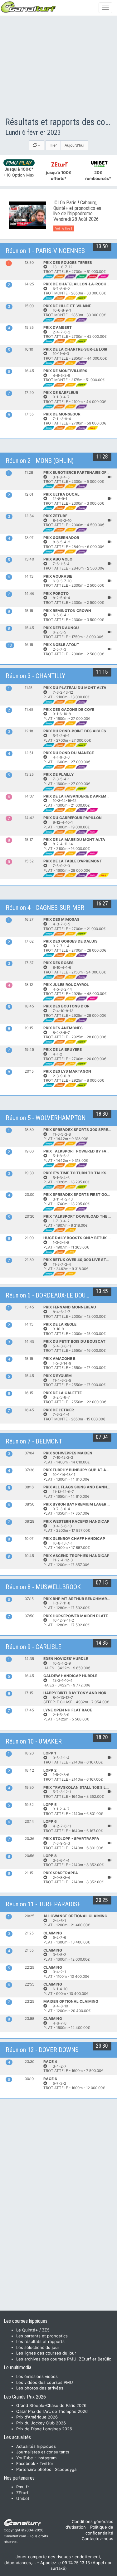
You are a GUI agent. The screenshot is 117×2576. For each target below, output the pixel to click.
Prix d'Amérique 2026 (37, 2417)
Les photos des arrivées (40, 2388)
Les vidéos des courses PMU (45, 2382)
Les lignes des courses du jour (46, 2353)
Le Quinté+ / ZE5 (33, 2330)
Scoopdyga (66, 2469)
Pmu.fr (23, 2487)
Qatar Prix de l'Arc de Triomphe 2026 (52, 2411)
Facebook (26, 2463)
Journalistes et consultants (43, 2452)
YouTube (25, 2458)
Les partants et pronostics (42, 2336)
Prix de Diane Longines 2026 (44, 2429)
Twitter (46, 2463)
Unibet (23, 2498)
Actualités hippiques (36, 2446)
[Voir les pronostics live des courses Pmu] (27, 215)
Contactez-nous (97, 2539)
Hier (53, 145)
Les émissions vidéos (37, 2376)
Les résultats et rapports (40, 2341)
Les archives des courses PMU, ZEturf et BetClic (64, 2359)
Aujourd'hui (74, 145)
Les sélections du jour (38, 2347)
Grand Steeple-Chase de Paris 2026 (51, 2405)
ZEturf (22, 2493)
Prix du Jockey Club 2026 (41, 2423)
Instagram (47, 2458)
